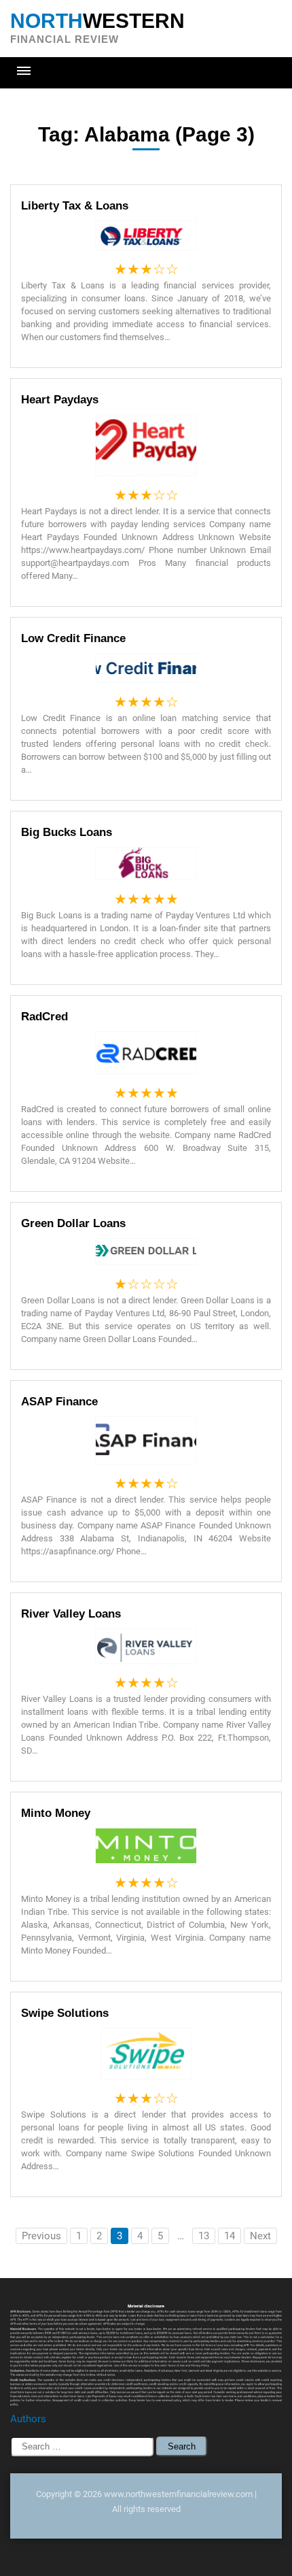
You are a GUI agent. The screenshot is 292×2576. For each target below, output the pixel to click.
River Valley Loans (71, 1614)
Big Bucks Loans (67, 832)
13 (204, 2236)
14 (230, 2236)
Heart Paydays (60, 400)
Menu (24, 71)
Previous (41, 2236)
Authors (28, 2419)
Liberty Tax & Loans (75, 206)
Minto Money (56, 1813)
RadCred (44, 1017)
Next (260, 2236)
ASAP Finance (59, 1402)
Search (182, 2446)
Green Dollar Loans (73, 1223)
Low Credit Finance (73, 638)
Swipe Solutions (65, 2013)
